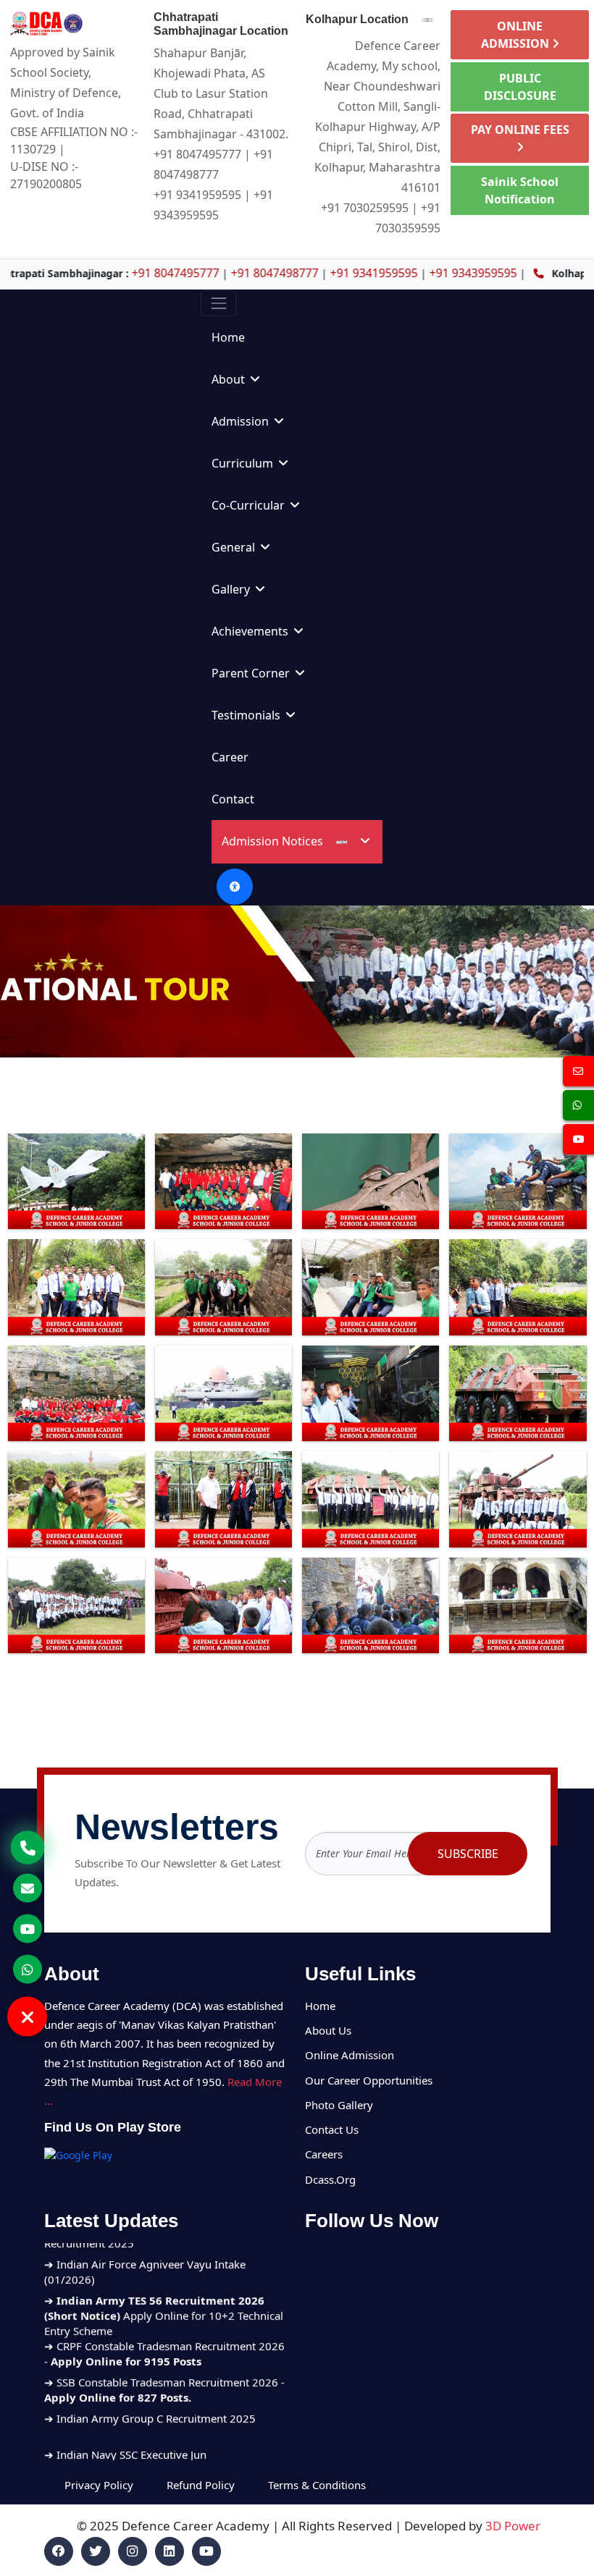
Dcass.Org (330, 2179)
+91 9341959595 (197, 195)
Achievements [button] (251, 631)
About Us (328, 2030)
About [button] (230, 379)
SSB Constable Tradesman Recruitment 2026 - (164, 2327)
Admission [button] (242, 421)
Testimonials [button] (247, 715)
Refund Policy (201, 2485)
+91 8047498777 (187, 273)
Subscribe (468, 1854)
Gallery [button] (232, 589)
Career (230, 757)
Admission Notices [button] (274, 841)
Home (228, 337)
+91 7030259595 (365, 208)
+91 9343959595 (385, 273)
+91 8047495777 (197, 154)
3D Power (513, 2526)
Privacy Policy (100, 2485)
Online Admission (350, 2055)
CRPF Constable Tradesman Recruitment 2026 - (164, 2290)
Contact (233, 799)
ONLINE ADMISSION (516, 35)
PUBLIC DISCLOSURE (520, 87)
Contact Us (332, 2129)
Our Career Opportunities (369, 2080)
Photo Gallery (339, 2105)
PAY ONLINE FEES (520, 130)
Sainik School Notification (520, 190)
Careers (324, 2154)
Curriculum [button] (244, 463)
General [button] (235, 547)
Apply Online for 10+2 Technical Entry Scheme (164, 2252)
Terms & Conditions (317, 2485)
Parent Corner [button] (252, 673)
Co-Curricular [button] (250, 505)
